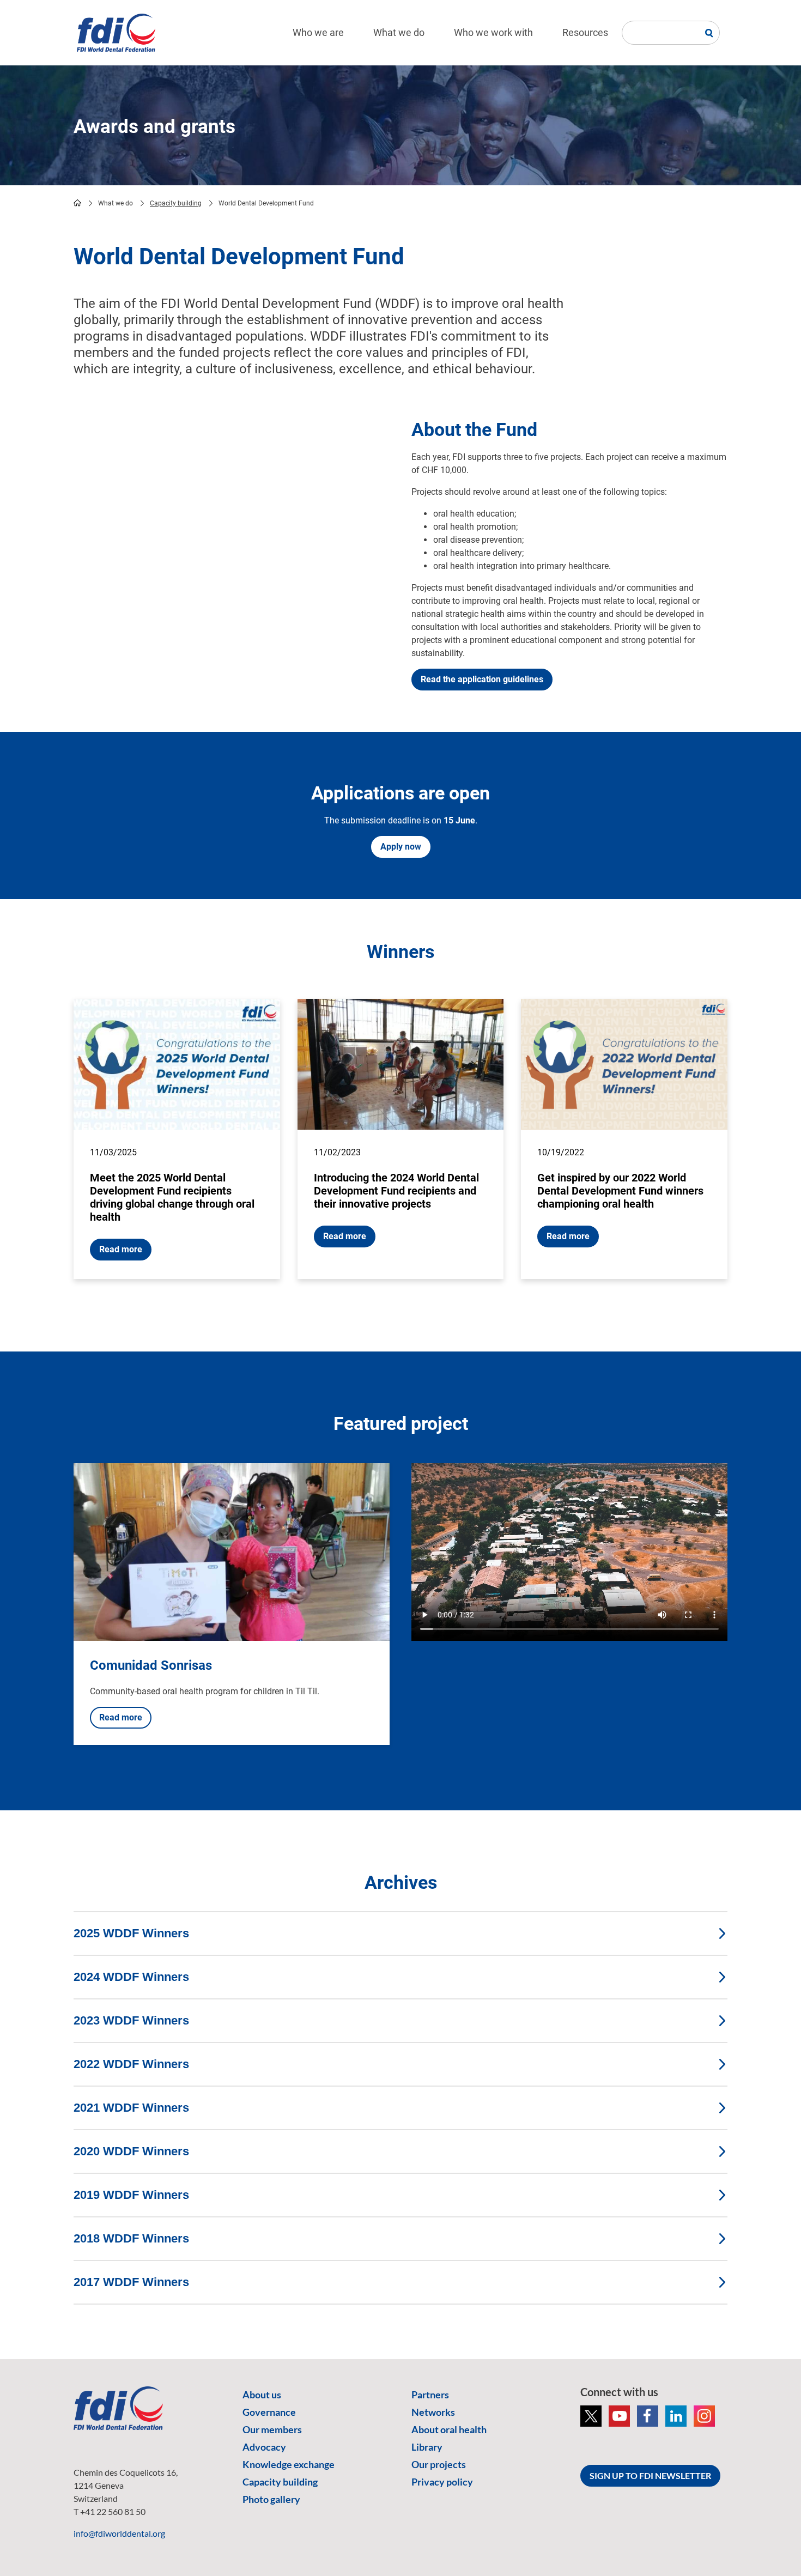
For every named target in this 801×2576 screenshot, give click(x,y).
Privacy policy (442, 2482)
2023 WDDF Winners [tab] (131, 2020)
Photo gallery (271, 2499)
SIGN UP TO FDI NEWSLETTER (650, 2475)
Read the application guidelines (482, 679)
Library (427, 2447)
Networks (433, 2412)
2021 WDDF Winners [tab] (131, 2108)
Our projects (439, 2464)
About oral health (449, 2429)
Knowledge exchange (289, 2464)
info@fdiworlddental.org (119, 2533)
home (77, 203)
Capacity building (176, 203)
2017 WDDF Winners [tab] (131, 2282)
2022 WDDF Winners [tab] (131, 2064)
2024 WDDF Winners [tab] (131, 1977)
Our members (272, 2429)
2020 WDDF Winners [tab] (131, 2151)
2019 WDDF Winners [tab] (131, 2195)
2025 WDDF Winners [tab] (131, 1933)
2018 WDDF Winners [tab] (131, 2238)
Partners (430, 2395)
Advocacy (264, 2447)
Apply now (401, 847)
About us (262, 2395)
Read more (121, 1249)
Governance (269, 2412)
